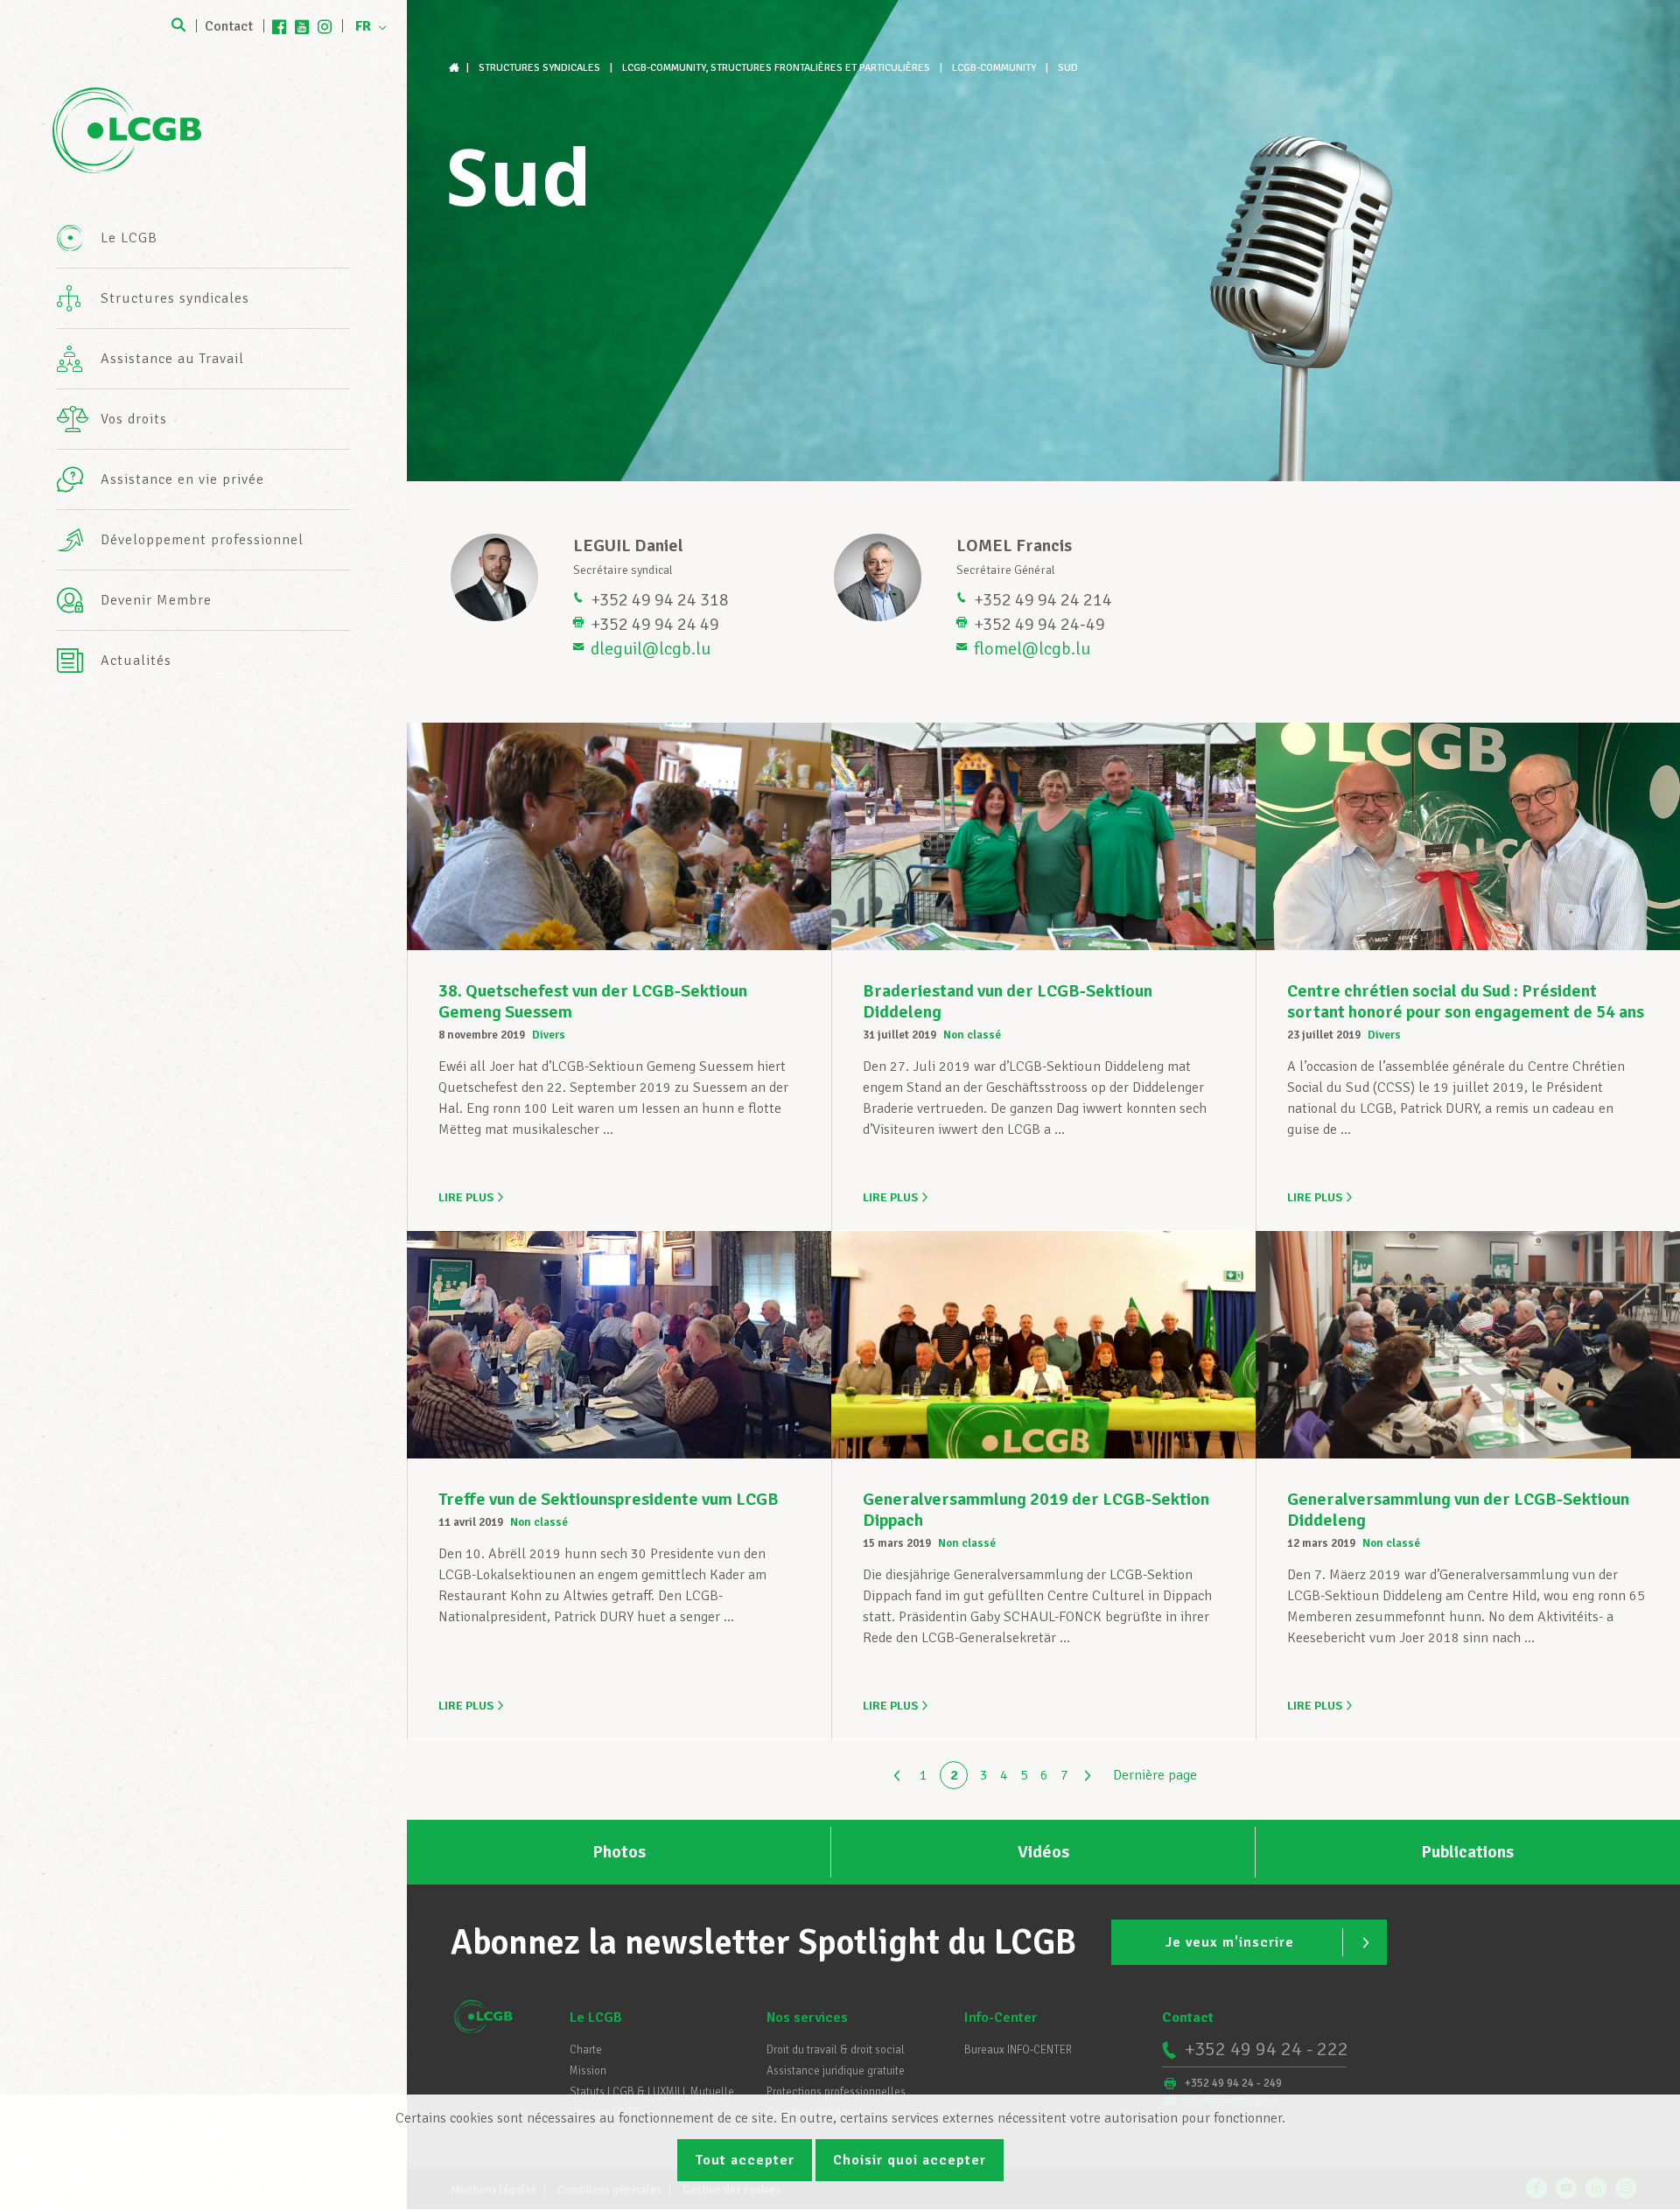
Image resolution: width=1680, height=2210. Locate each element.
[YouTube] (302, 26)
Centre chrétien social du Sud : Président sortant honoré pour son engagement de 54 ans (1466, 1001)
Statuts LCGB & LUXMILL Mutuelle (652, 2092)
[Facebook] (279, 26)
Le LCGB (596, 2018)
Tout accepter (745, 2160)
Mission (588, 2071)
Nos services (807, 2018)
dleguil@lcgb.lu (651, 649)
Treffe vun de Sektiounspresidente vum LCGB (609, 1499)
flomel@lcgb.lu (1032, 649)
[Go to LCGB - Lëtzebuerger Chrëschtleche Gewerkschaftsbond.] (456, 68)
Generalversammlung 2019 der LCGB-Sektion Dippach (1036, 1510)
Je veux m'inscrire (1230, 1942)
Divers (549, 1035)
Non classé (972, 1035)
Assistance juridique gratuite (836, 2071)
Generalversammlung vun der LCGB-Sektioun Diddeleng (1458, 1510)
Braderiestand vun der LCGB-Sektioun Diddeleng (1008, 1001)
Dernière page (1155, 1775)
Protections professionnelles (836, 2092)
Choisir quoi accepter (910, 2160)
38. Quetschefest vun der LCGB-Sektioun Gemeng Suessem (593, 1001)
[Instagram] (325, 26)
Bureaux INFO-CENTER (1018, 2050)
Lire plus (466, 1197)
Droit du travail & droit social (836, 2050)
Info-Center (1001, 2018)
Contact (229, 26)
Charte (586, 2050)
